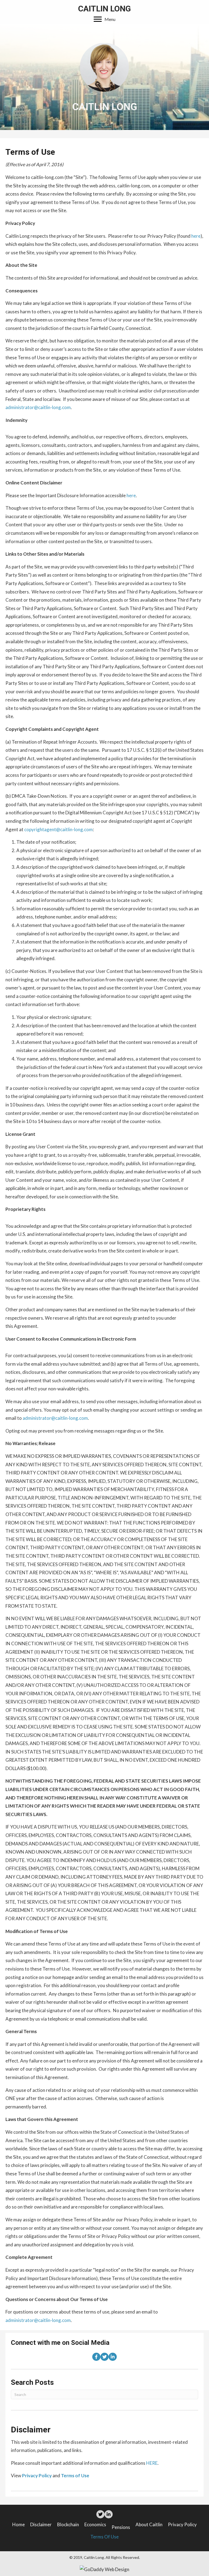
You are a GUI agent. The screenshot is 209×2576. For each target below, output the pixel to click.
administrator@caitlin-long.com (38, 407)
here (196, 236)
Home (19, 2524)
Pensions (121, 2527)
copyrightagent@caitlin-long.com (59, 829)
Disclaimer (41, 2524)
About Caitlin (149, 2524)
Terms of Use (104, 2537)
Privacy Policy (182, 2524)
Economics (95, 2524)
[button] (104, 19)
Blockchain (68, 2524)
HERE (152, 2463)
